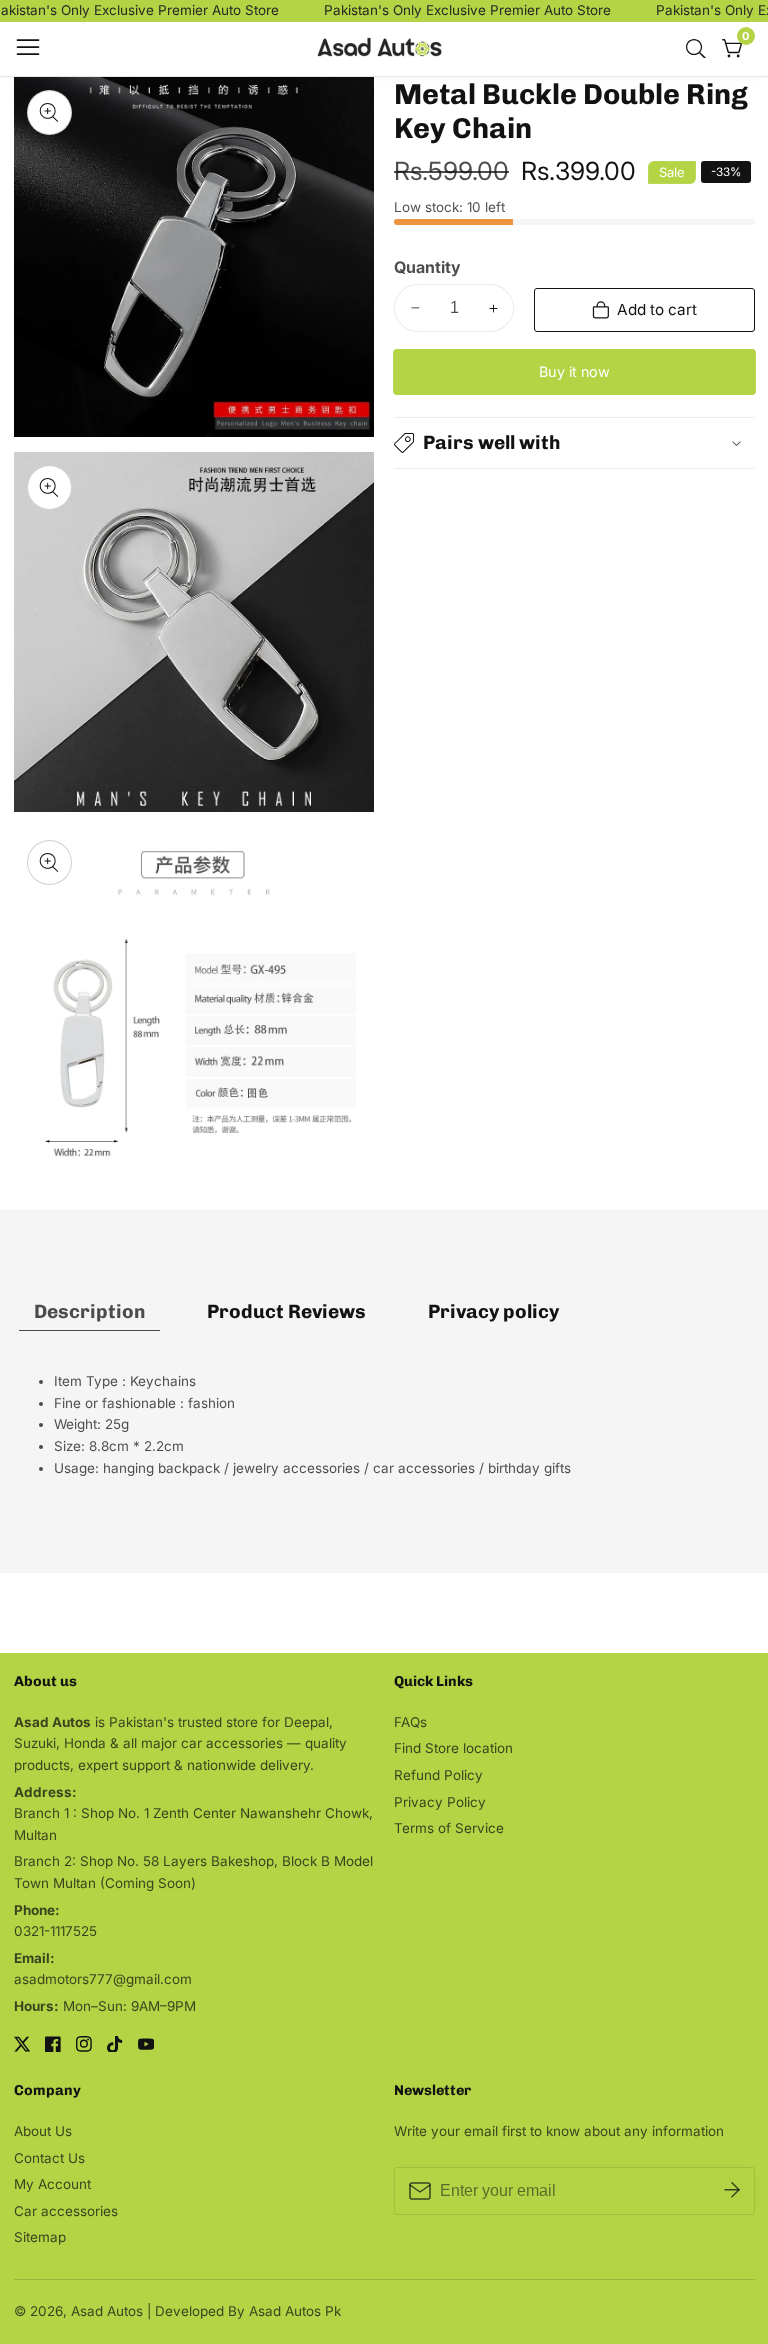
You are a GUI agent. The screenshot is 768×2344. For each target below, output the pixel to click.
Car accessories (66, 2211)
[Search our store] (700, 49)
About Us (43, 2131)
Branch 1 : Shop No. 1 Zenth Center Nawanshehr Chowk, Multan (193, 1824)
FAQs (410, 1722)
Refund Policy (438, 1775)
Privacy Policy (440, 1802)
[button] (574, 443)
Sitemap (40, 2237)
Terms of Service (449, 1828)
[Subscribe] (732, 2190)
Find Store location (453, 1748)
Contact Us (49, 2158)
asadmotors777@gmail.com (103, 1979)
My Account (52, 2184)
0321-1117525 (55, 1931)
